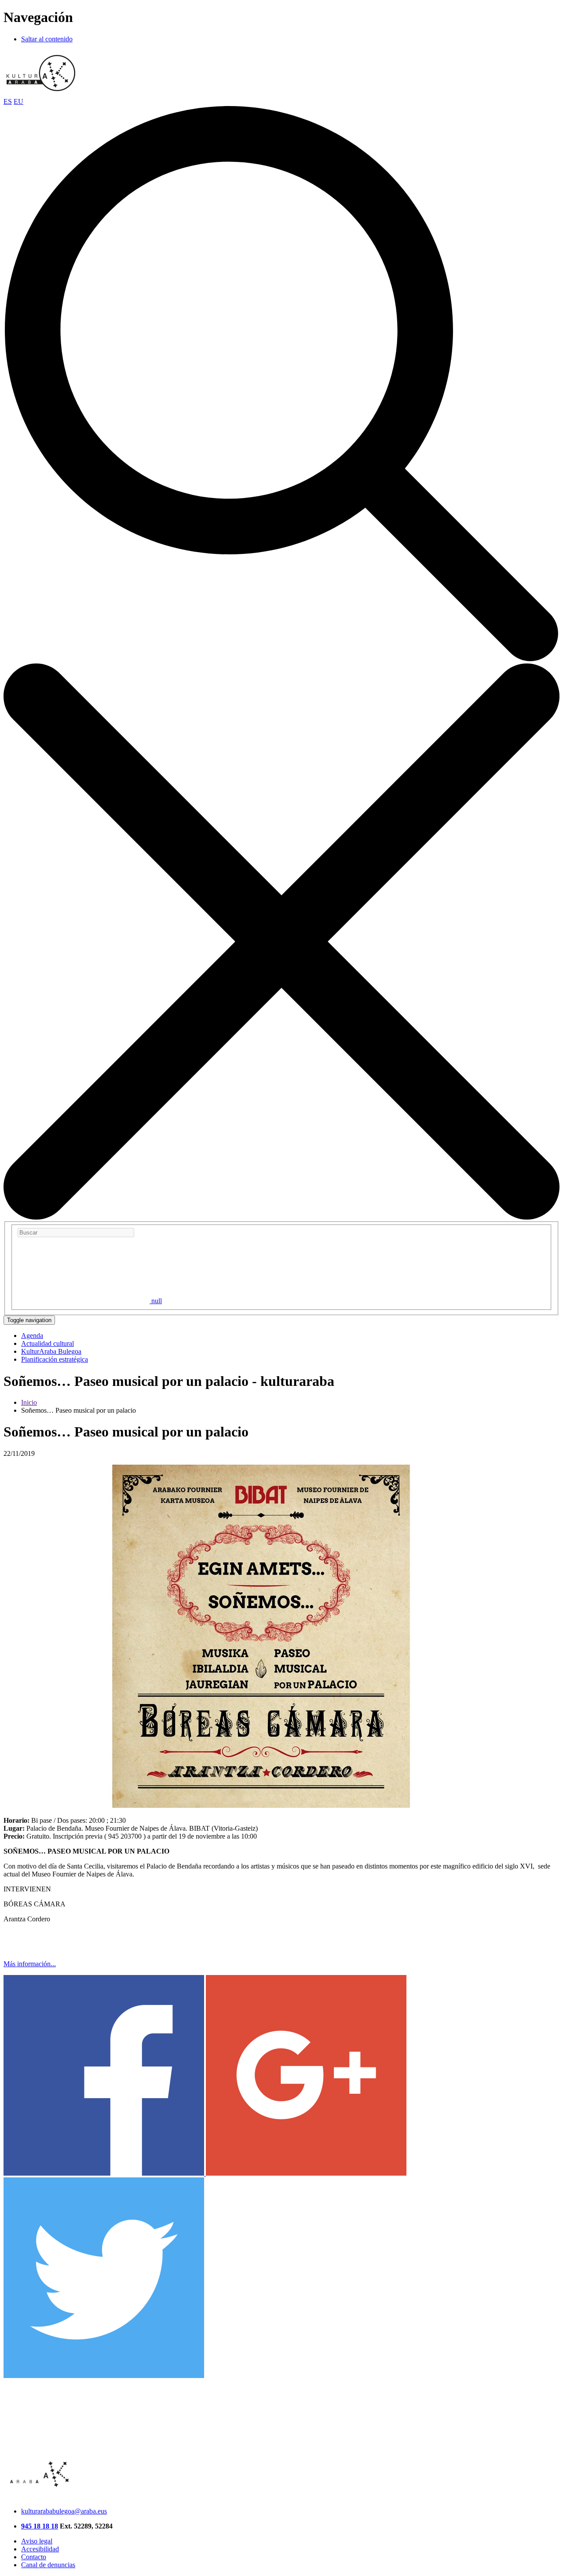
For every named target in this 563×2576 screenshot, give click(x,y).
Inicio (29, 1402)
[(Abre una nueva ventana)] (105, 2173)
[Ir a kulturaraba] (41, 93)
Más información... (30, 1964)
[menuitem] (32, 1336)
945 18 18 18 (40, 2526)
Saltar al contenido (47, 39)
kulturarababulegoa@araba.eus (64, 2511)
